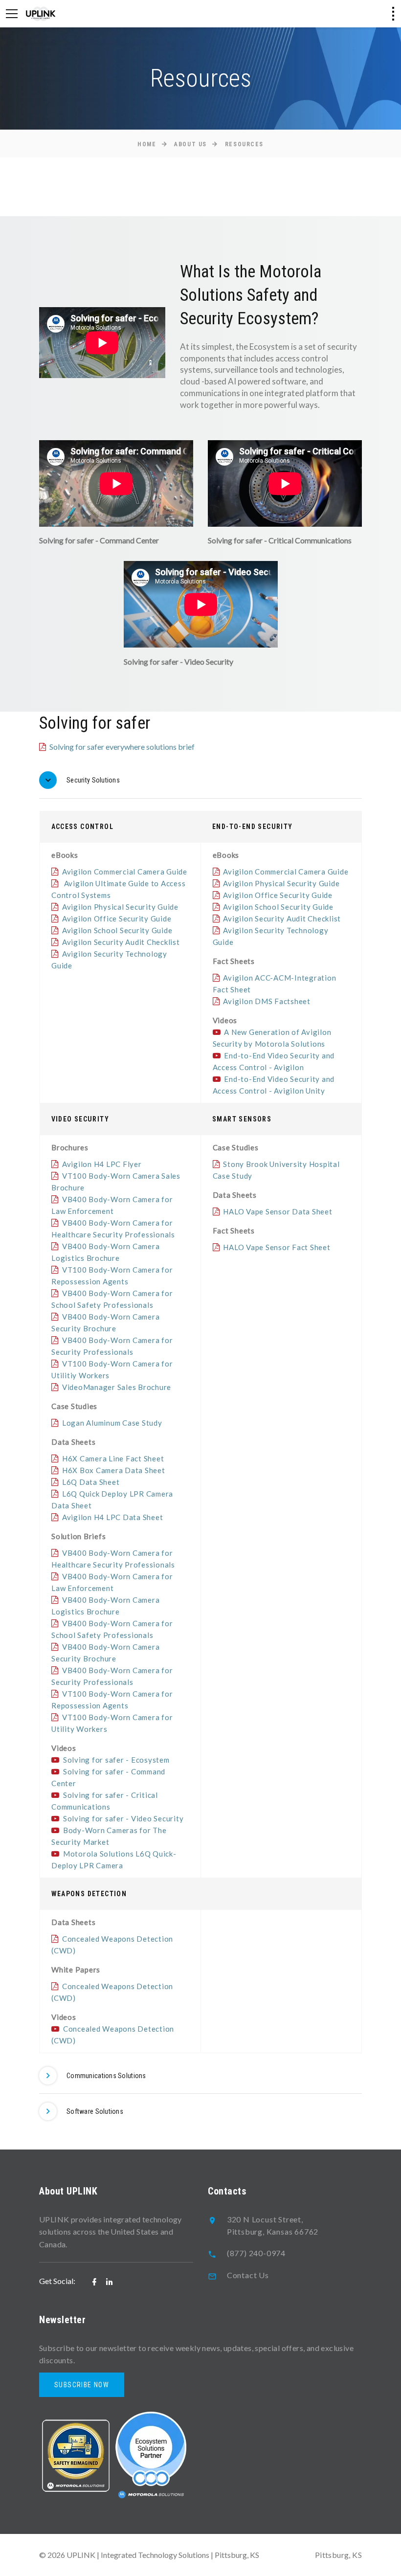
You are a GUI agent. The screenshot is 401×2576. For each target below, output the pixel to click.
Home (147, 144)
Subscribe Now (82, 2385)
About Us (190, 144)
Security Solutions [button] (93, 780)
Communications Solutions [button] (106, 2076)
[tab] (200, 780)
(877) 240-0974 (256, 2253)
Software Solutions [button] (95, 2111)
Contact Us (248, 2275)
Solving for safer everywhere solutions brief (122, 747)
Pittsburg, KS (338, 2555)
